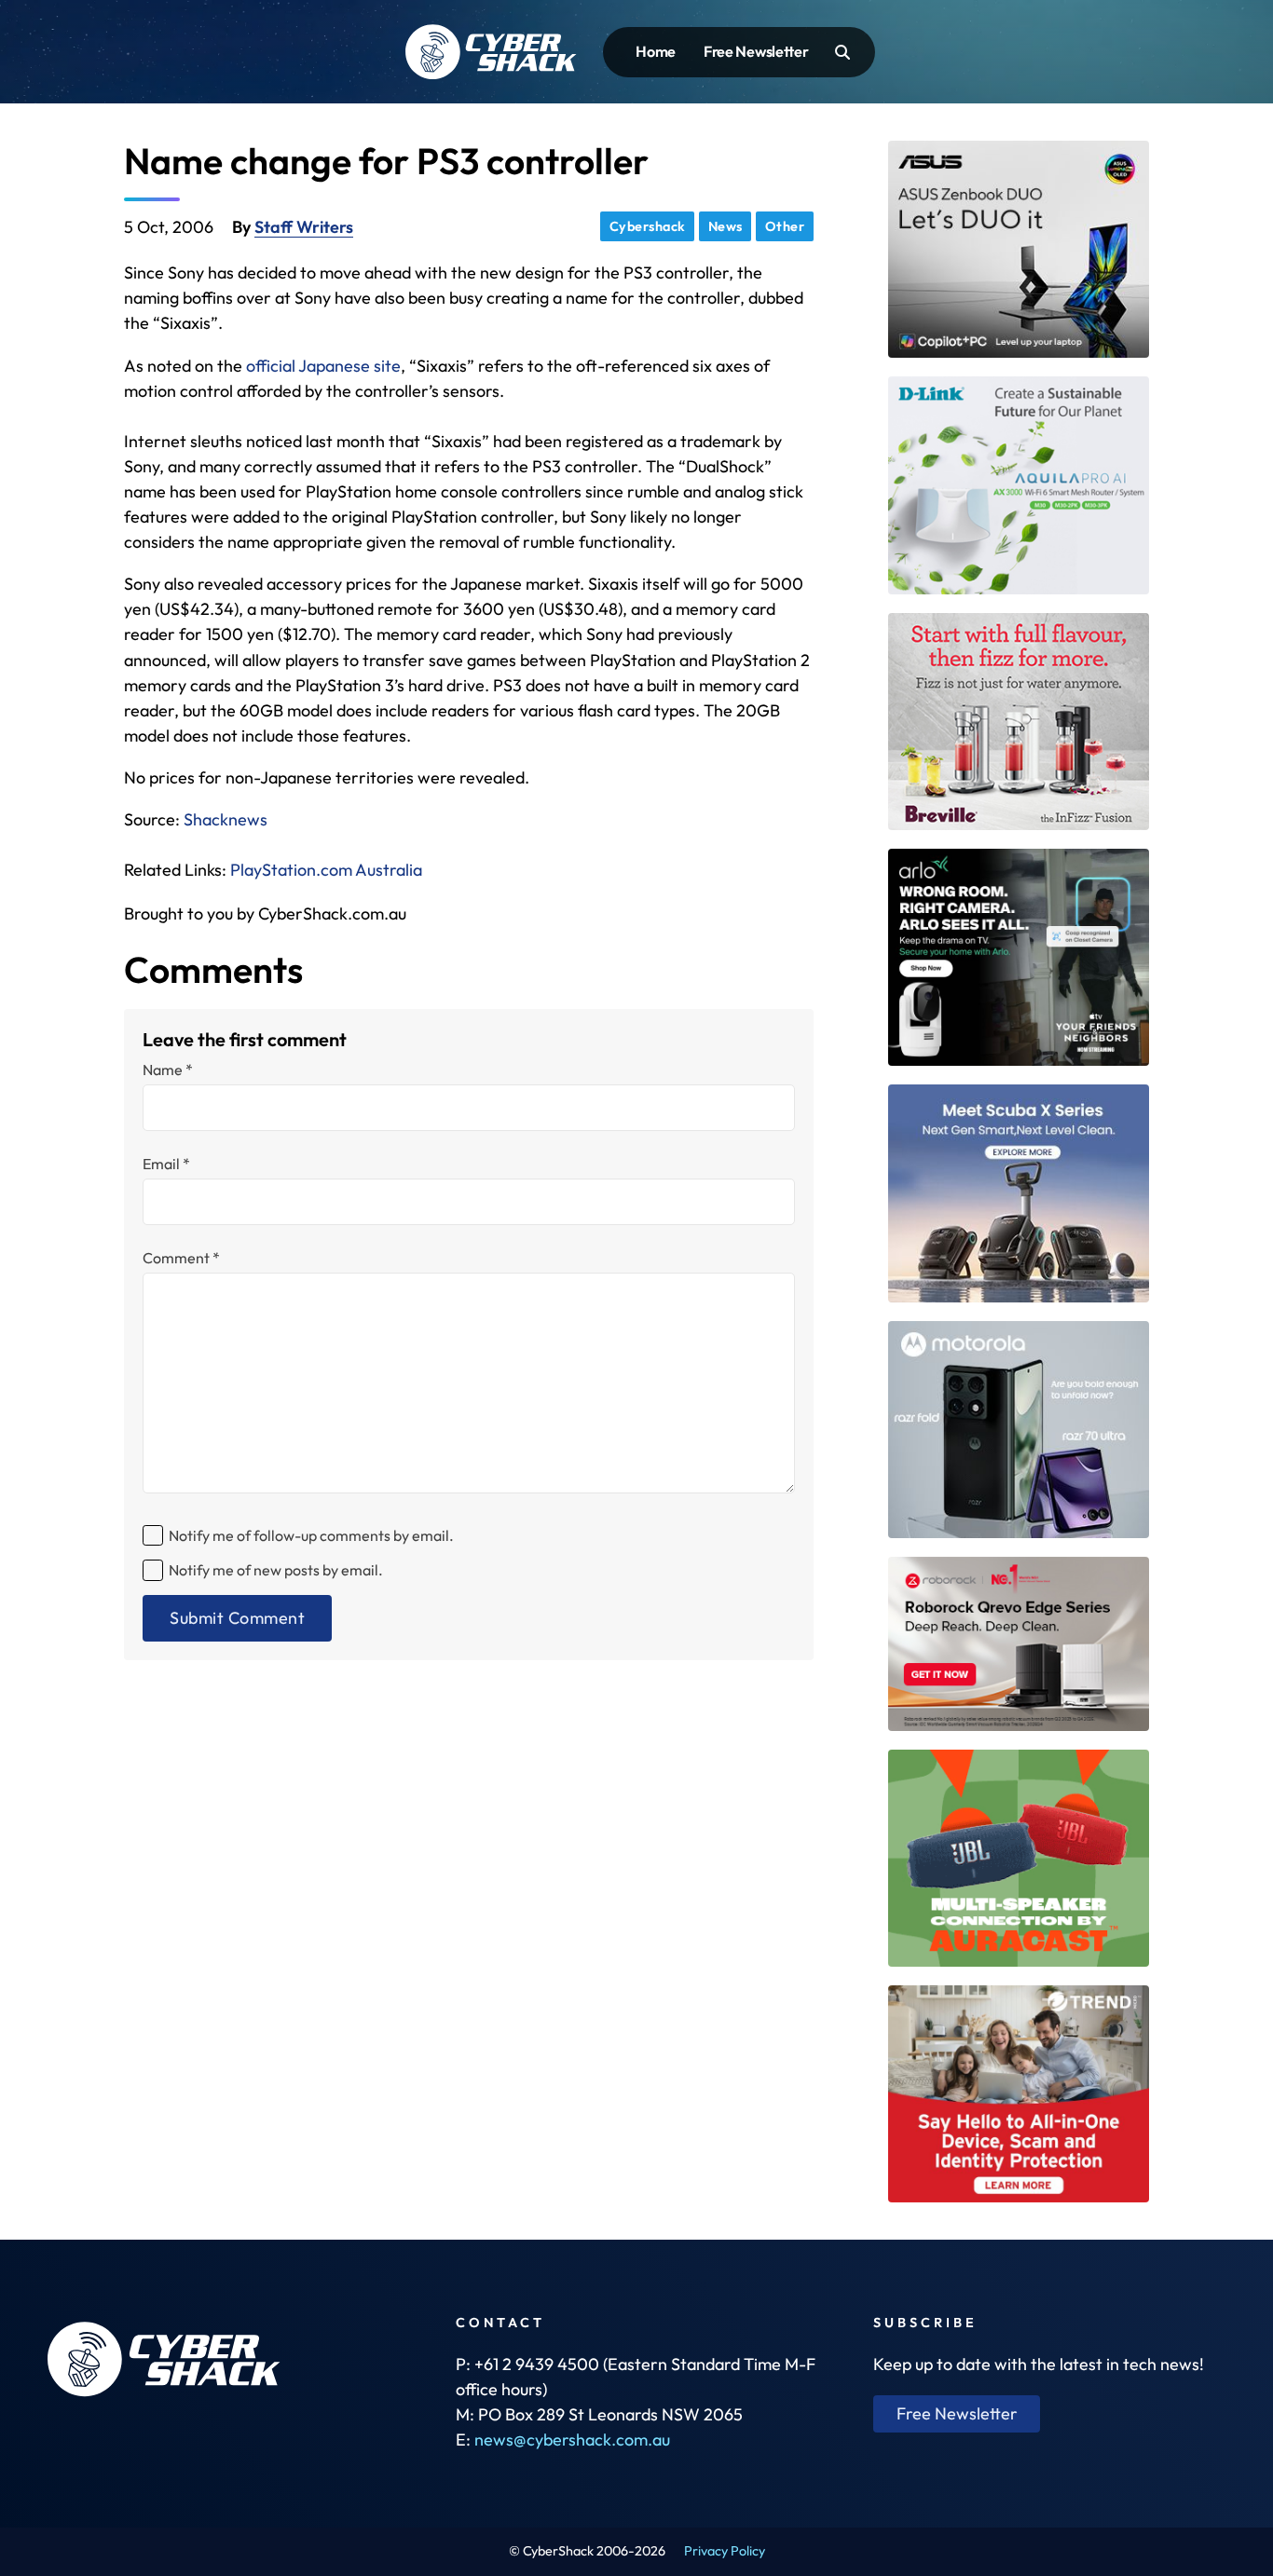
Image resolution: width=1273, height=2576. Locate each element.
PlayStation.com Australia (326, 870)
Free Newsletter (756, 51)
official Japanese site (323, 366)
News (725, 226)
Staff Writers (304, 227)
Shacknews (226, 819)
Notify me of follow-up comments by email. (311, 1535)
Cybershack (648, 226)
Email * (166, 1164)
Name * (168, 1070)
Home (656, 51)
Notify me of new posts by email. (276, 1570)
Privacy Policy (725, 2551)
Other (785, 226)
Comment (181, 1258)
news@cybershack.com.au (572, 2440)
